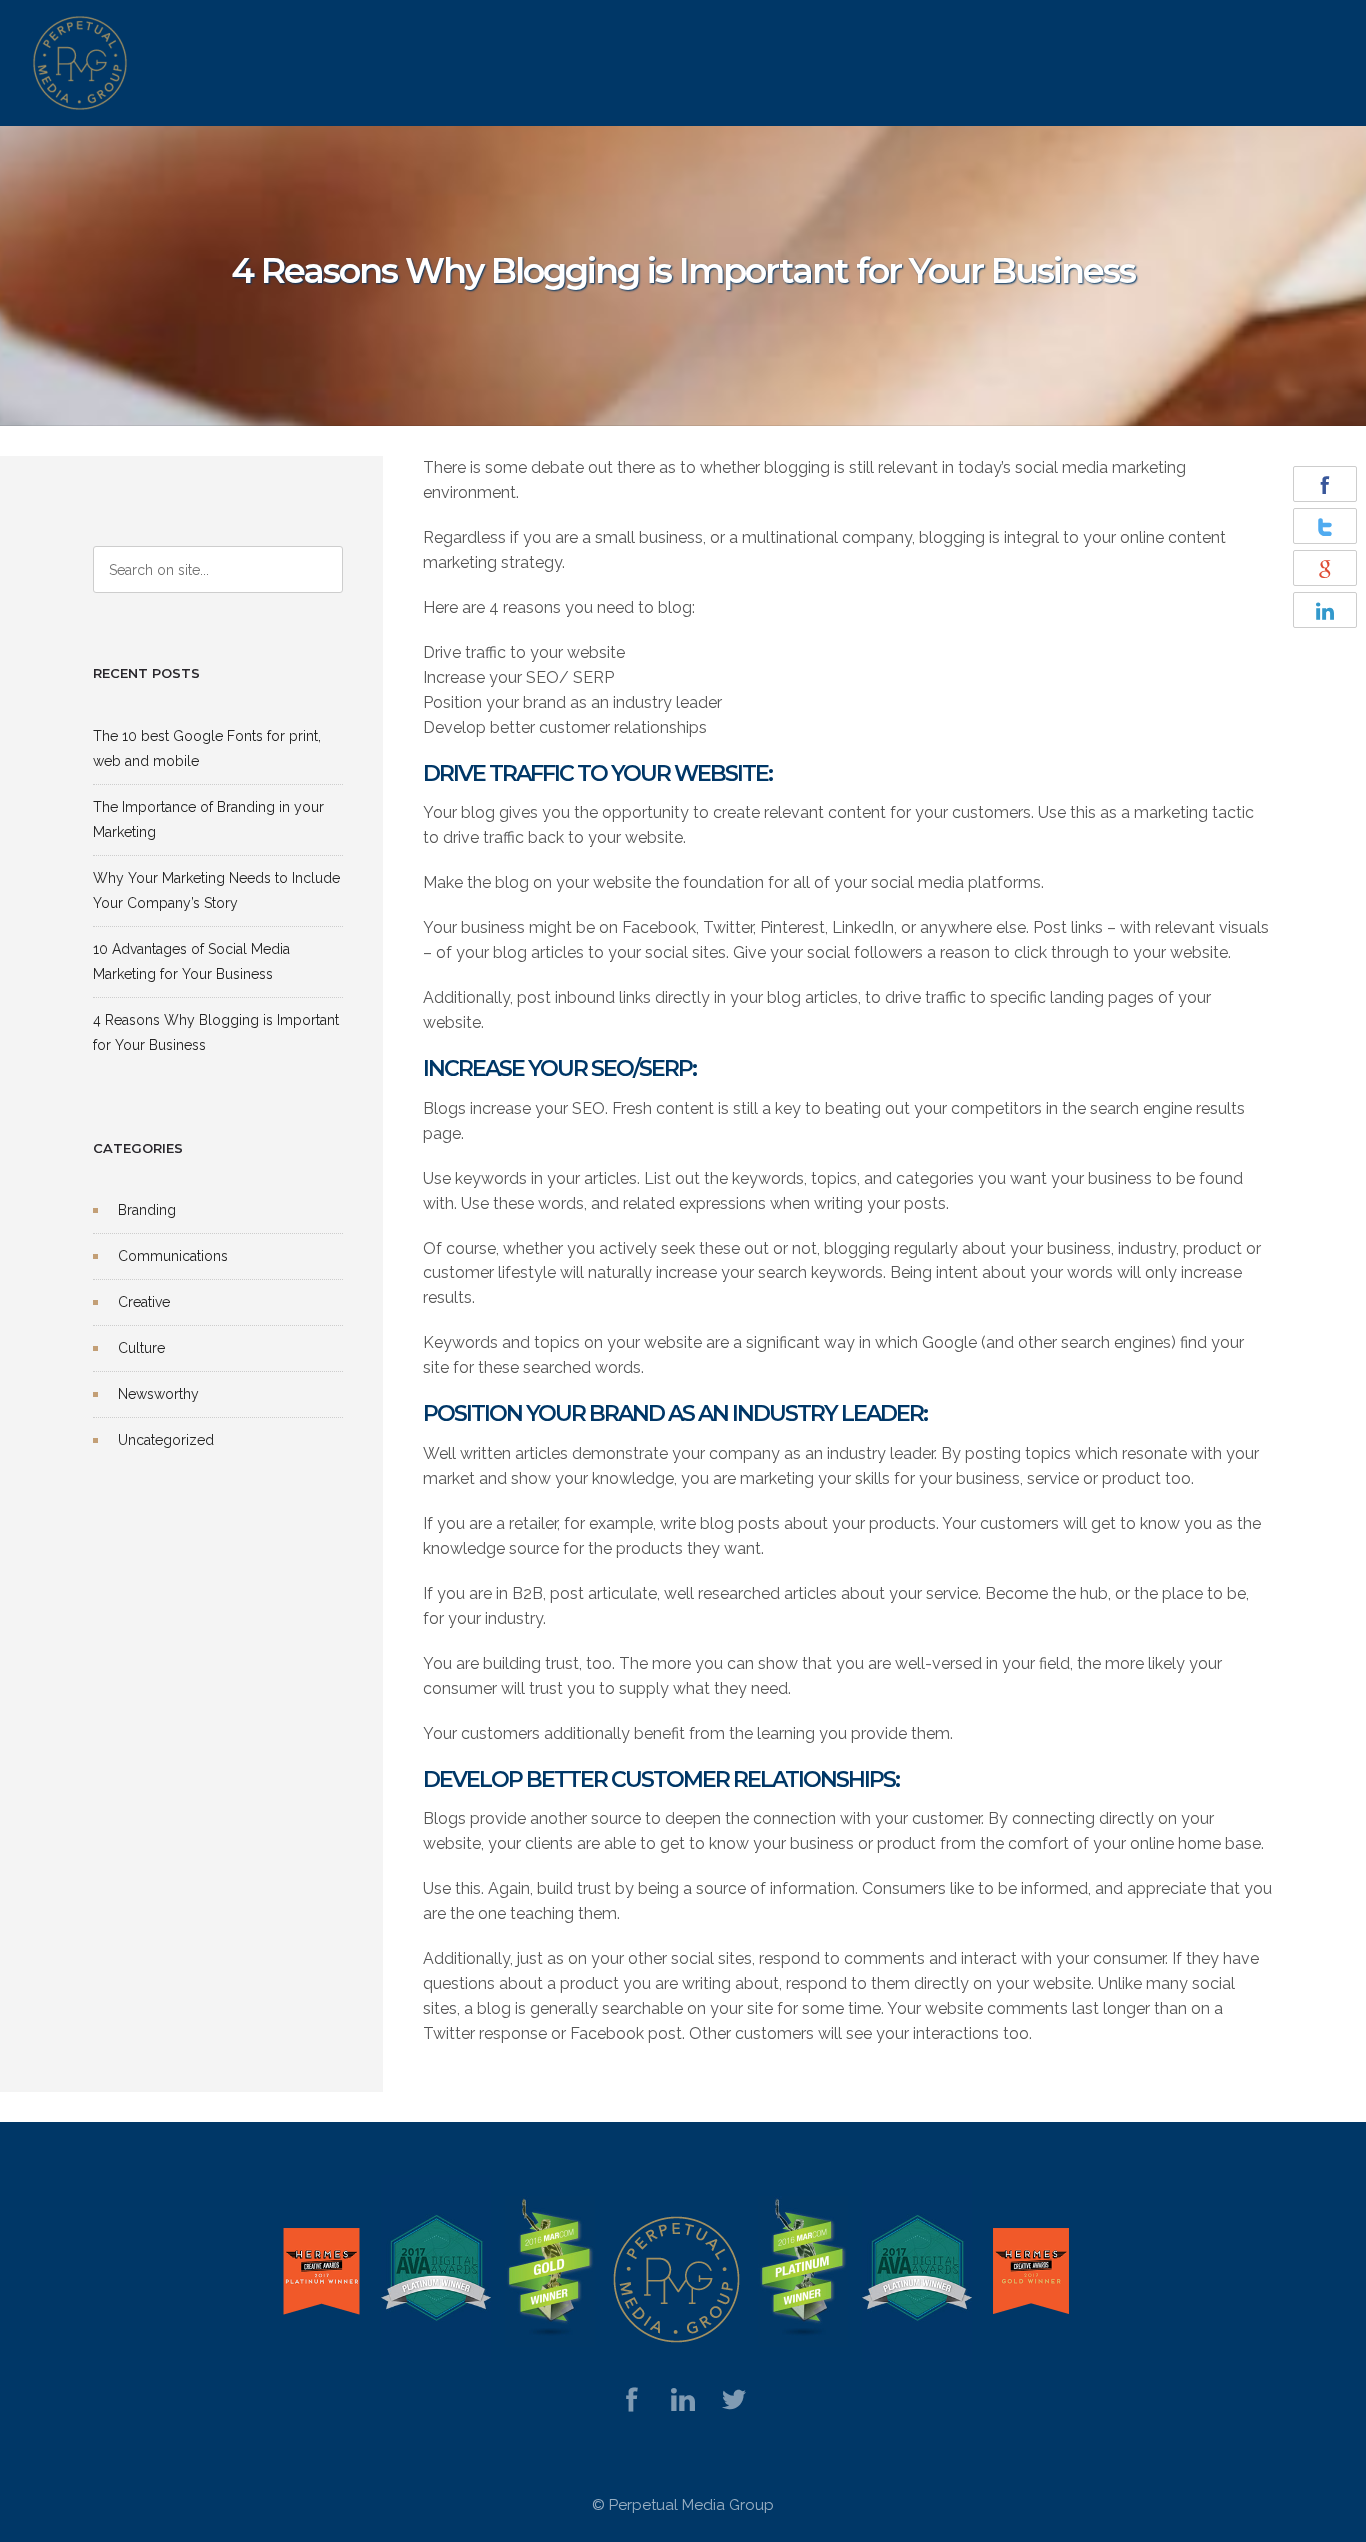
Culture (141, 1348)
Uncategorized (166, 1440)
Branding (147, 1210)
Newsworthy (158, 1394)
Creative (144, 1302)
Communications (173, 1256)
